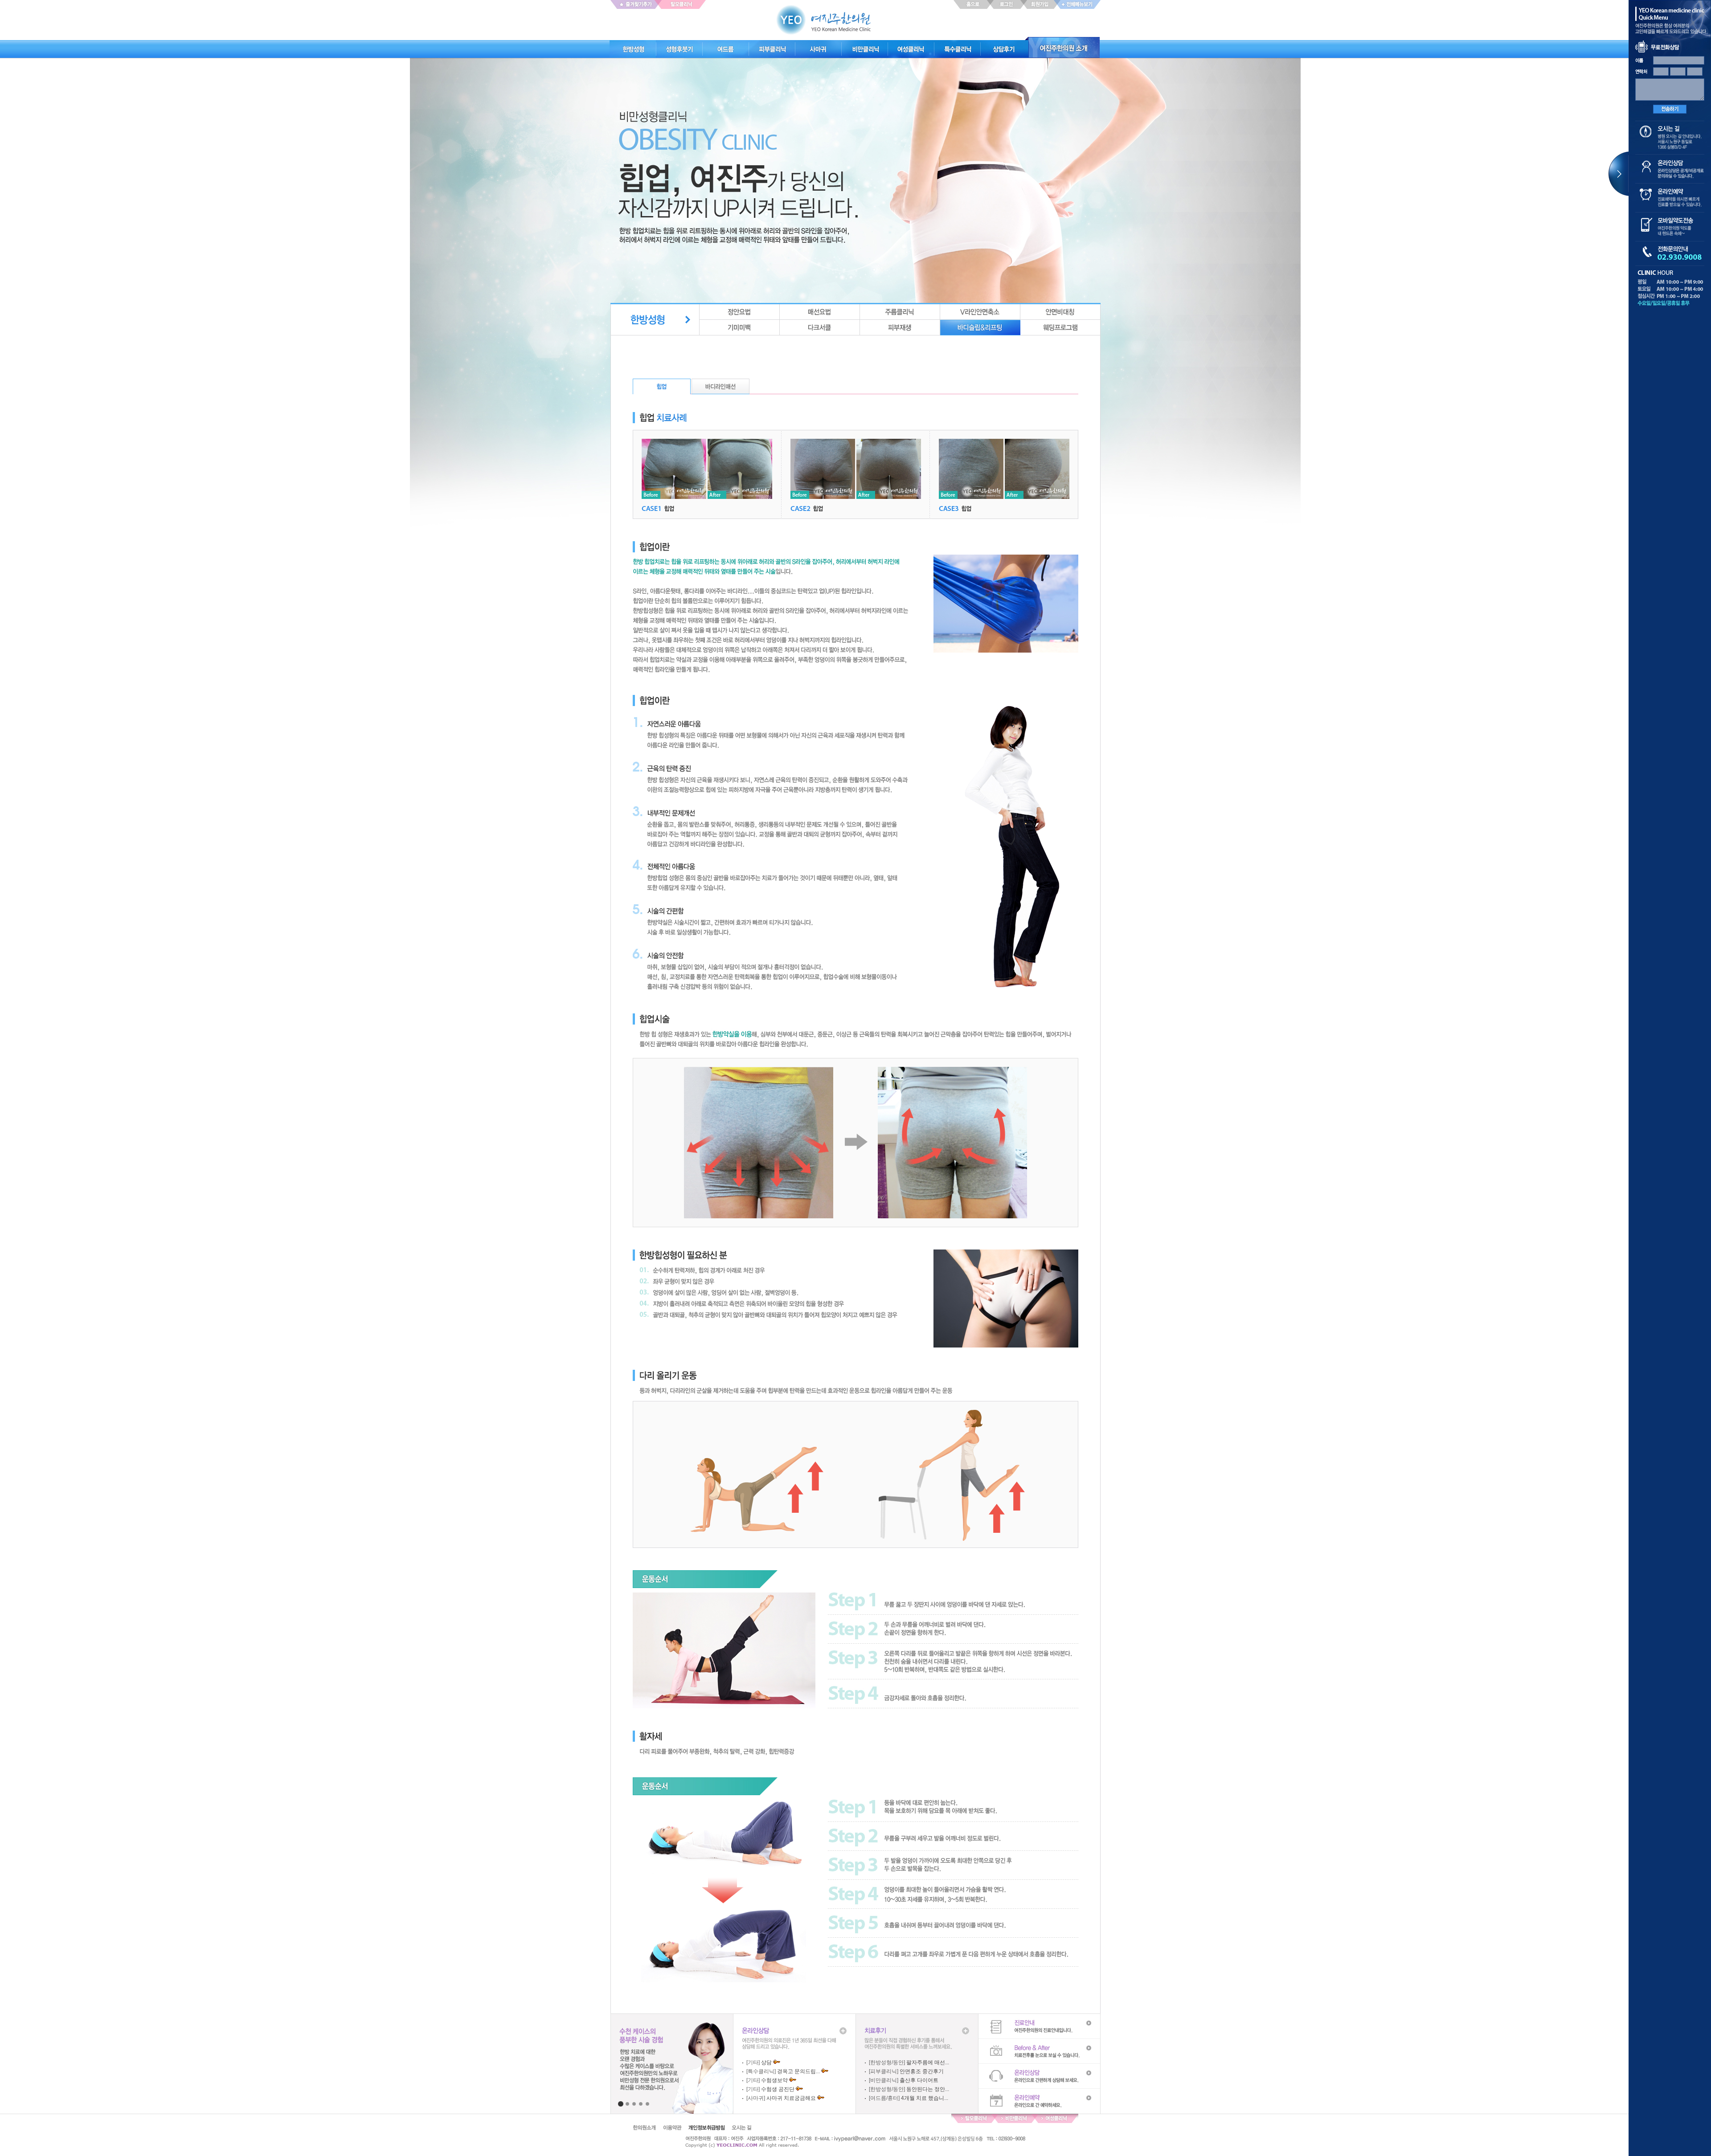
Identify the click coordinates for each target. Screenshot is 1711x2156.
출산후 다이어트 (919, 2080)
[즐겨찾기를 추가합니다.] (634, 4)
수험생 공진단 (778, 2089)
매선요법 (820, 312)
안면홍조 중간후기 (922, 2071)
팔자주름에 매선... (928, 2062)
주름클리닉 (900, 312)
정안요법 (740, 312)
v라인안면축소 (980, 312)
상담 (766, 2062)
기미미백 (740, 328)
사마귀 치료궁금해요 (791, 2098)
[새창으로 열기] (683, 4)
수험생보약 (774, 2080)
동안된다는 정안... (928, 2089)
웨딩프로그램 (1060, 328)
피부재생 (900, 328)
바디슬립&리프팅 (980, 328)
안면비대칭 (1060, 312)
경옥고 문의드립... (798, 2071)
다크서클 (820, 328)
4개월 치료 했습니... (925, 2098)
